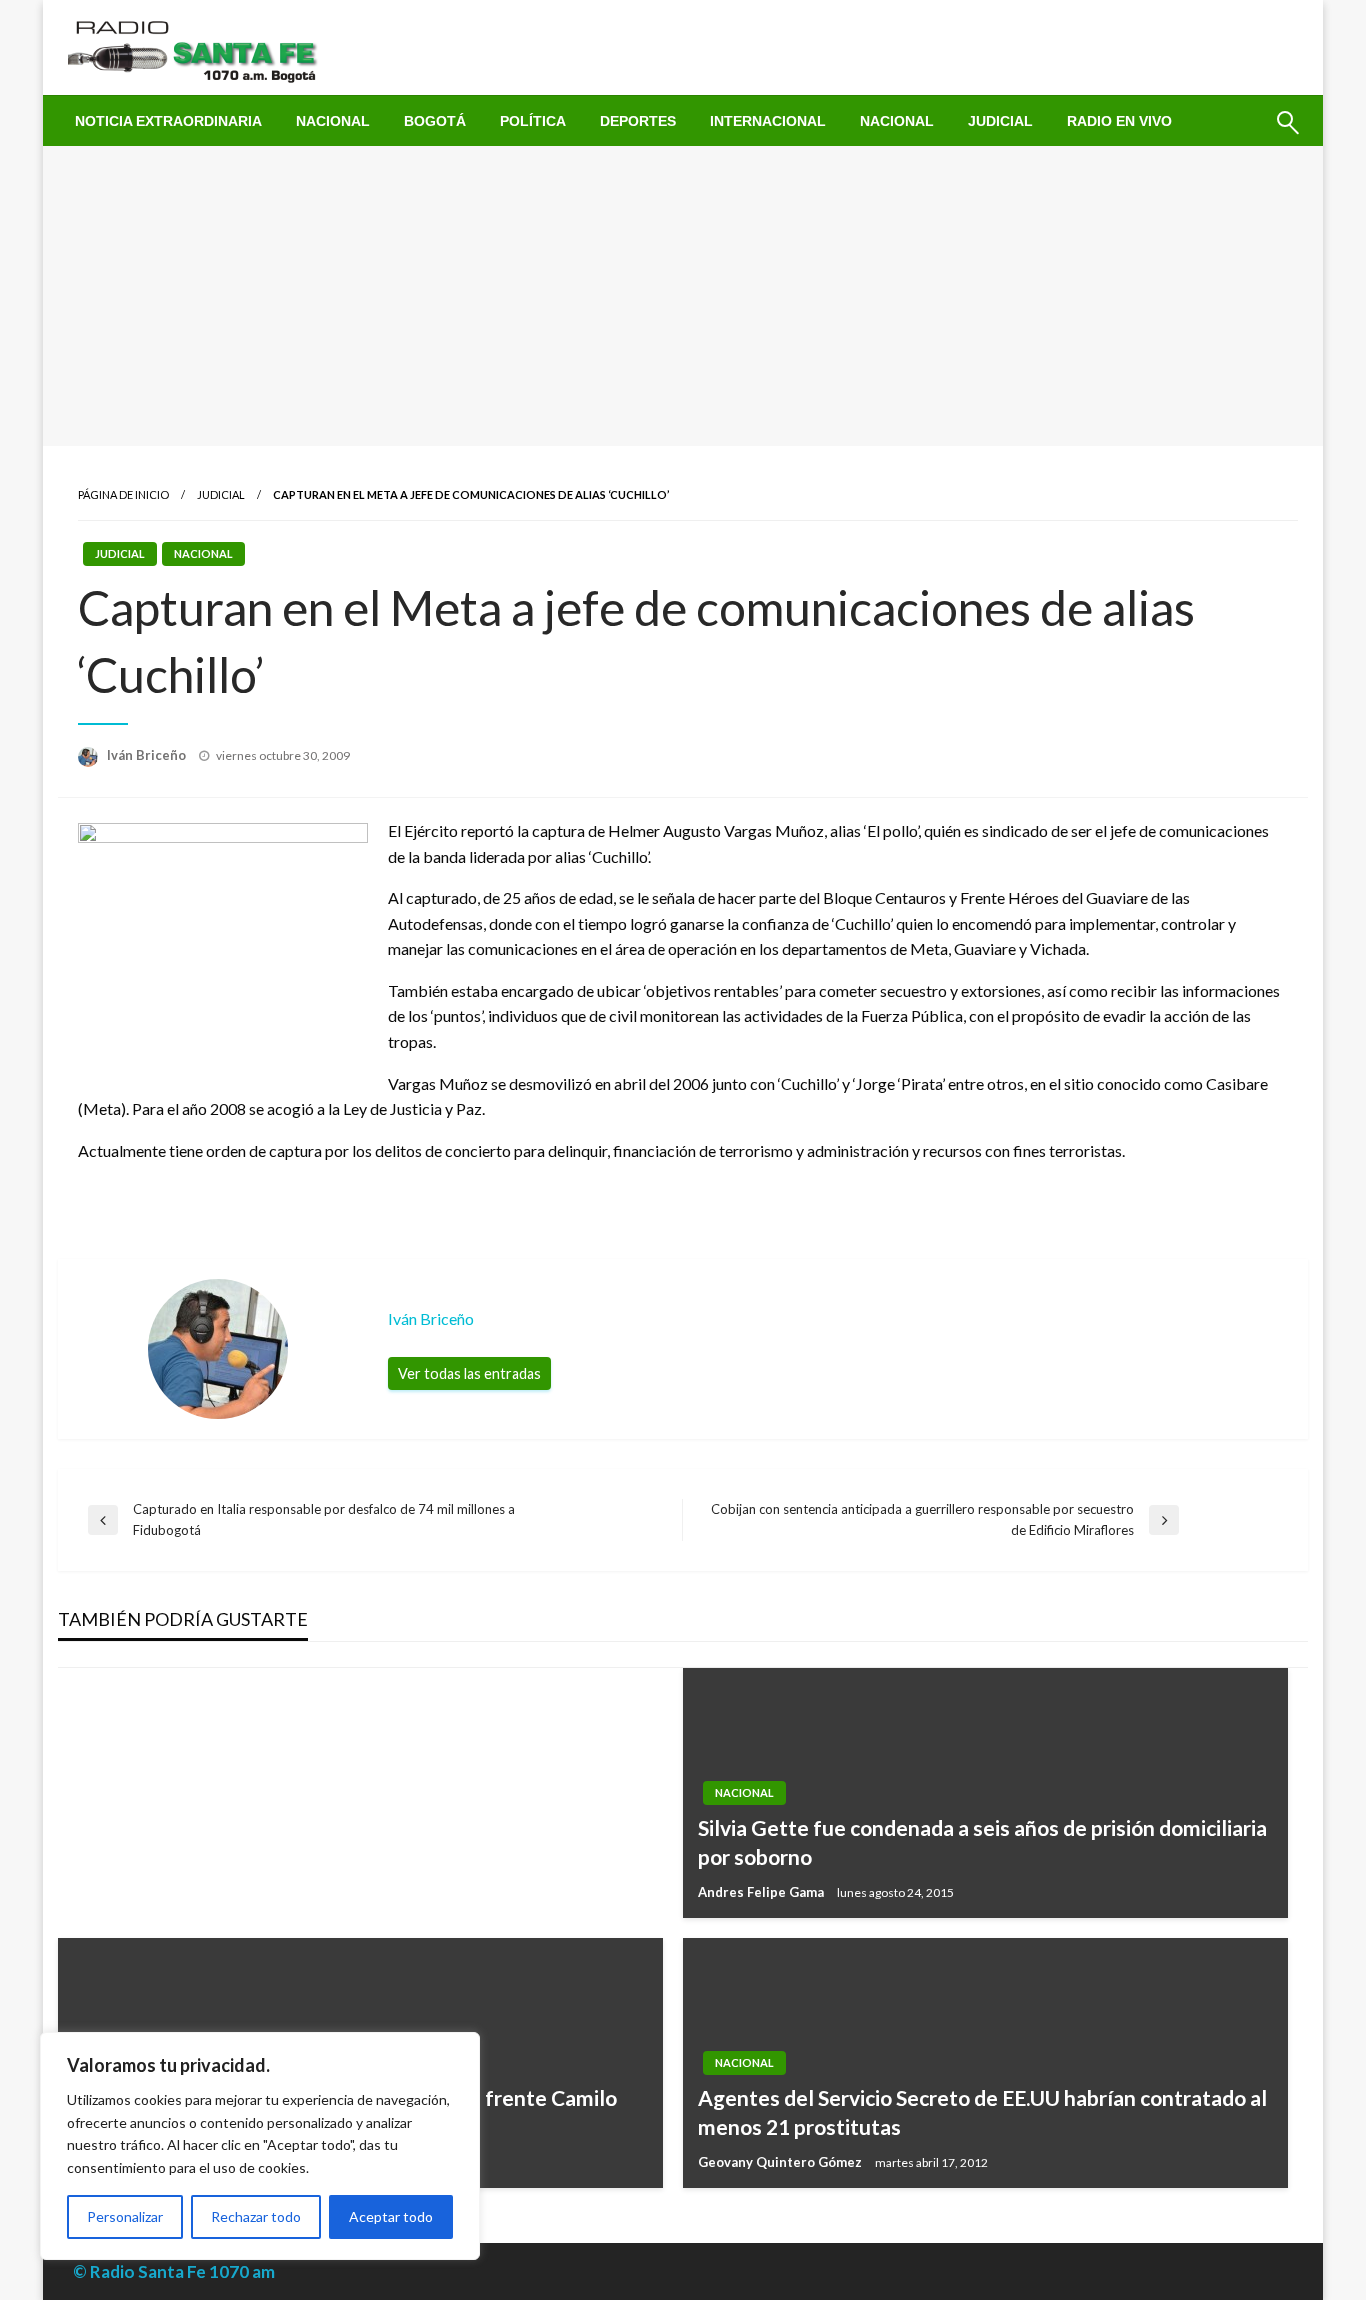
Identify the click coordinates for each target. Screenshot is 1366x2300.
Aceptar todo (391, 2216)
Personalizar (125, 2216)
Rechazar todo (256, 2216)
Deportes (638, 121)
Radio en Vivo (1119, 121)
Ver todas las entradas (469, 1373)
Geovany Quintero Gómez (781, 2162)
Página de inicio (123, 494)
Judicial (1000, 121)
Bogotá (435, 121)
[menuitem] (168, 121)
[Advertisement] (683, 296)
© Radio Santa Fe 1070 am (174, 2271)
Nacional (333, 121)
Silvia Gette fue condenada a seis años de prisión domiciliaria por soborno (982, 1842)
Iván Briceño (148, 755)
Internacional (768, 121)
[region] (260, 2146)
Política (533, 121)
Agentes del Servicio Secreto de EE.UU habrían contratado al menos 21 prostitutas (982, 2112)
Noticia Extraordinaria (168, 121)
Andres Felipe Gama (762, 1892)
